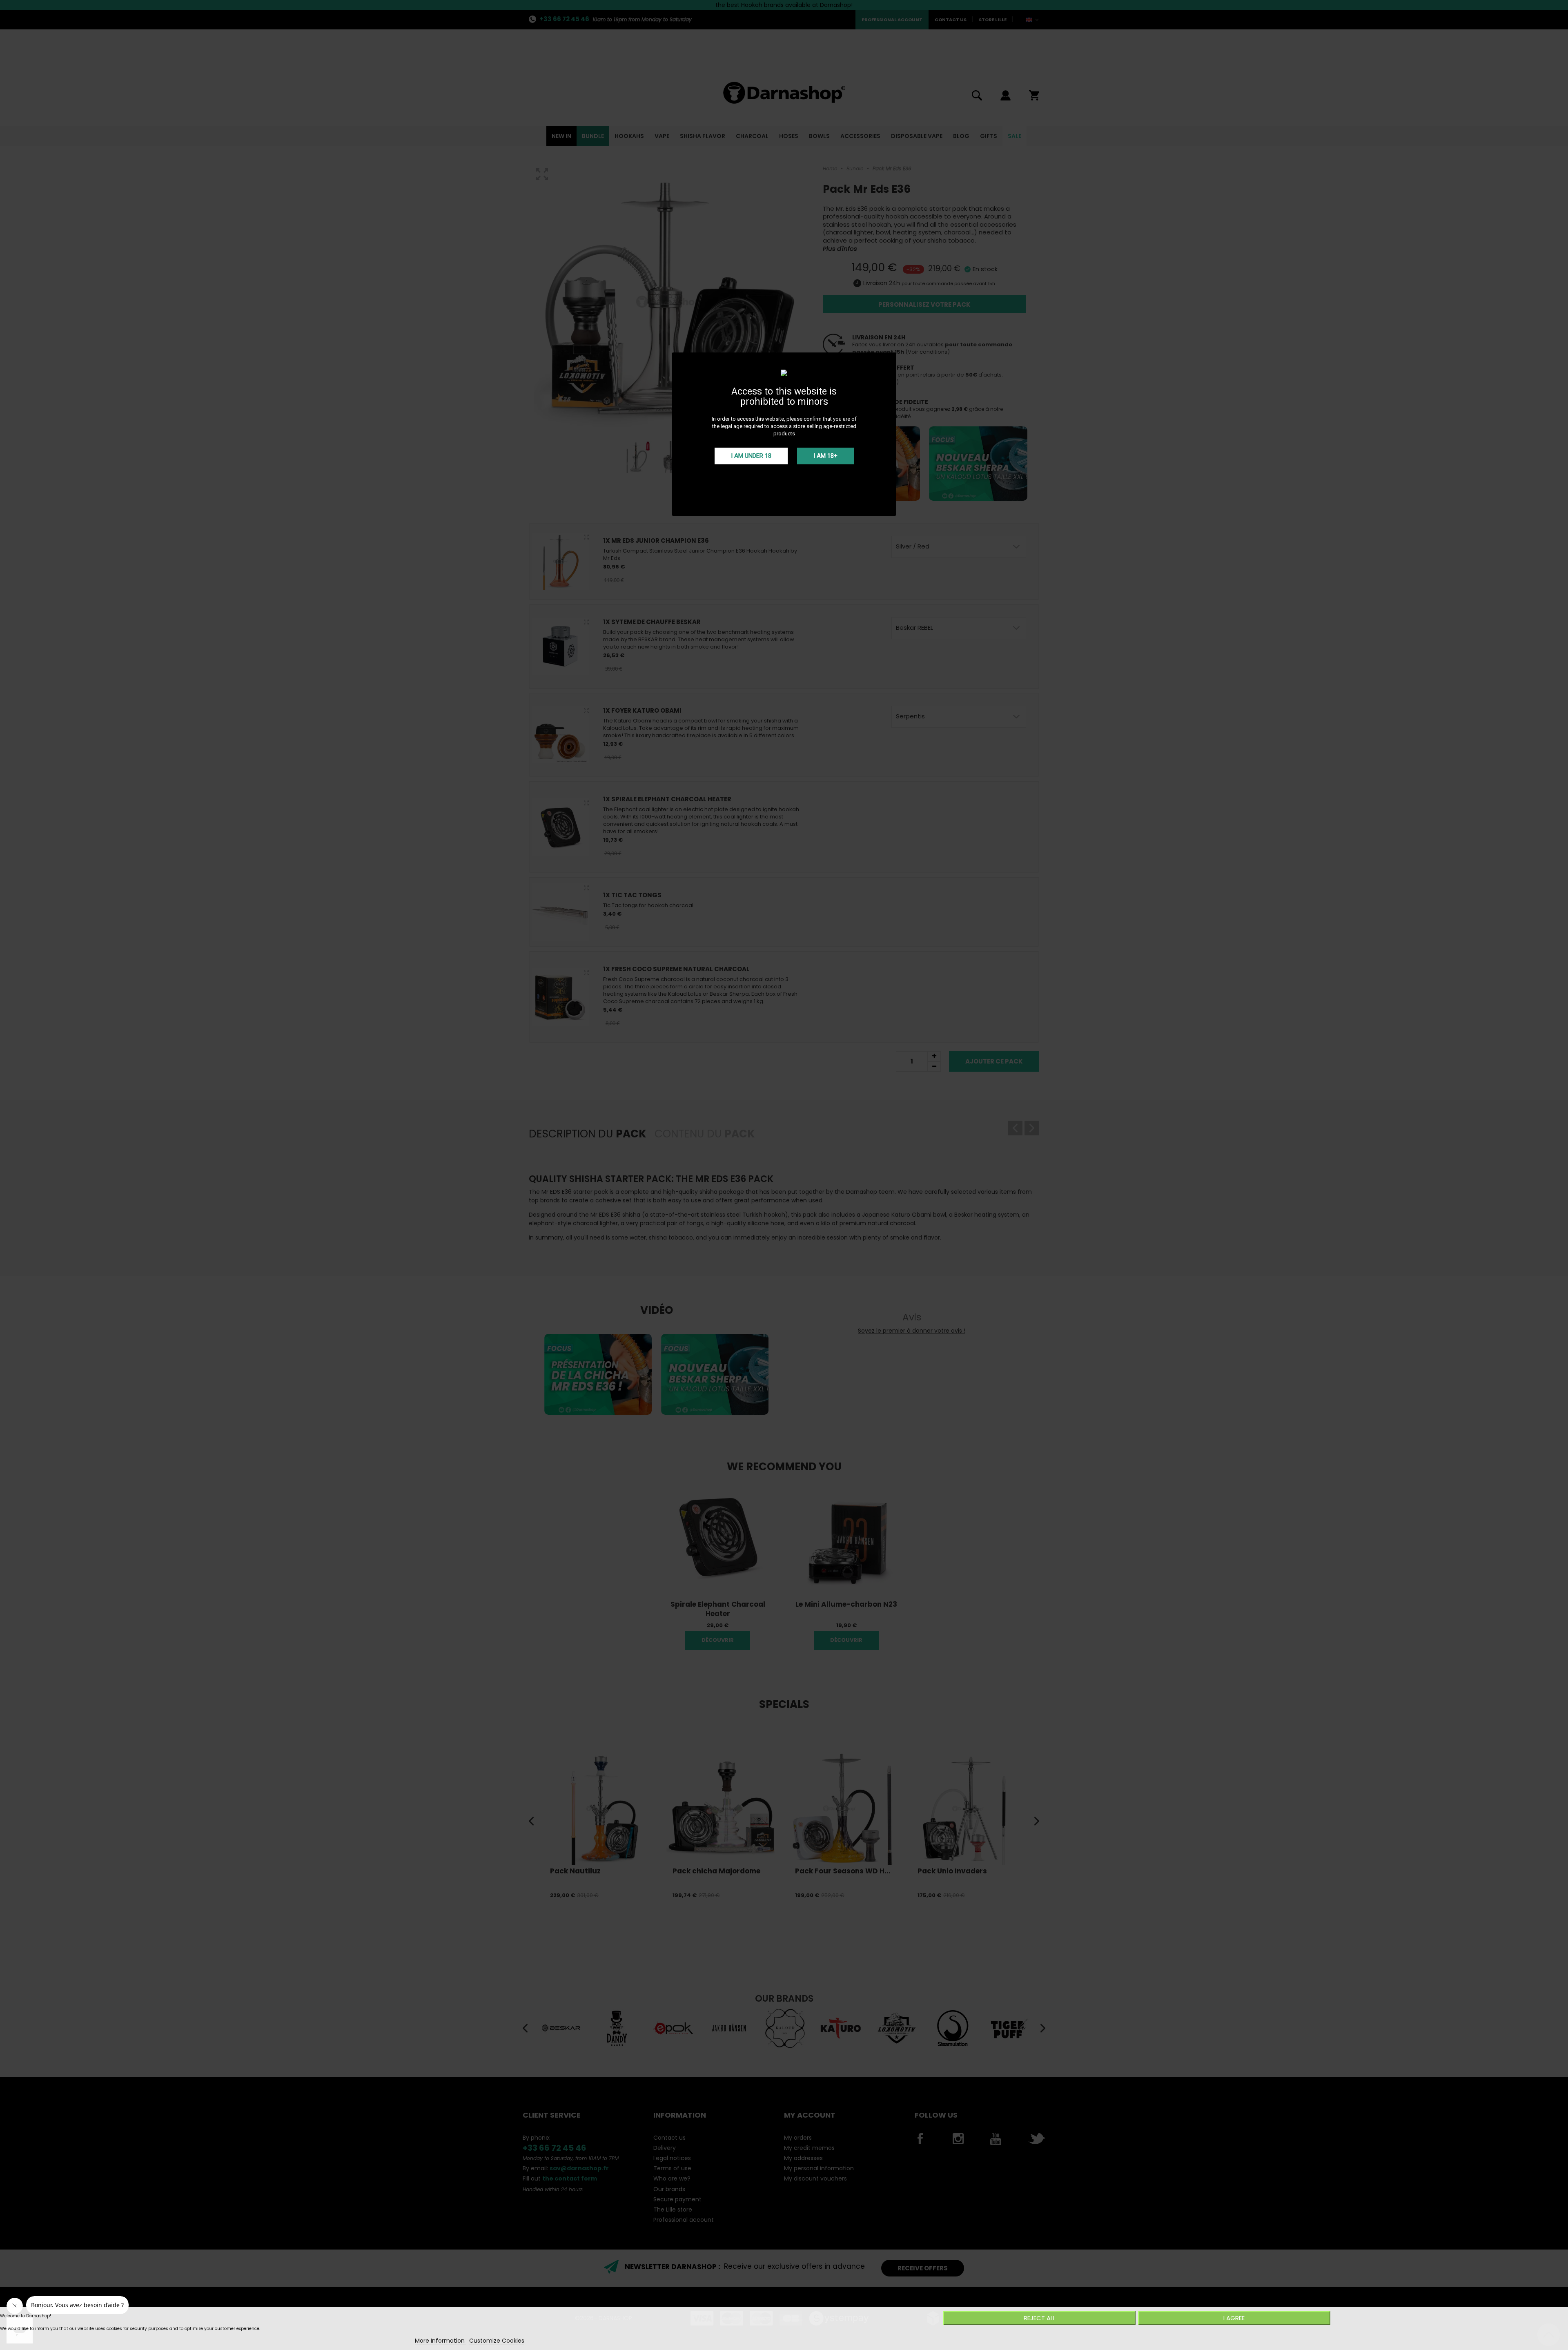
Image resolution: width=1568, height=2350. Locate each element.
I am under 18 (751, 456)
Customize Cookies (497, 2341)
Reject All (1040, 2318)
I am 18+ (825, 456)
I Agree (1234, 2318)
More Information (441, 2341)
